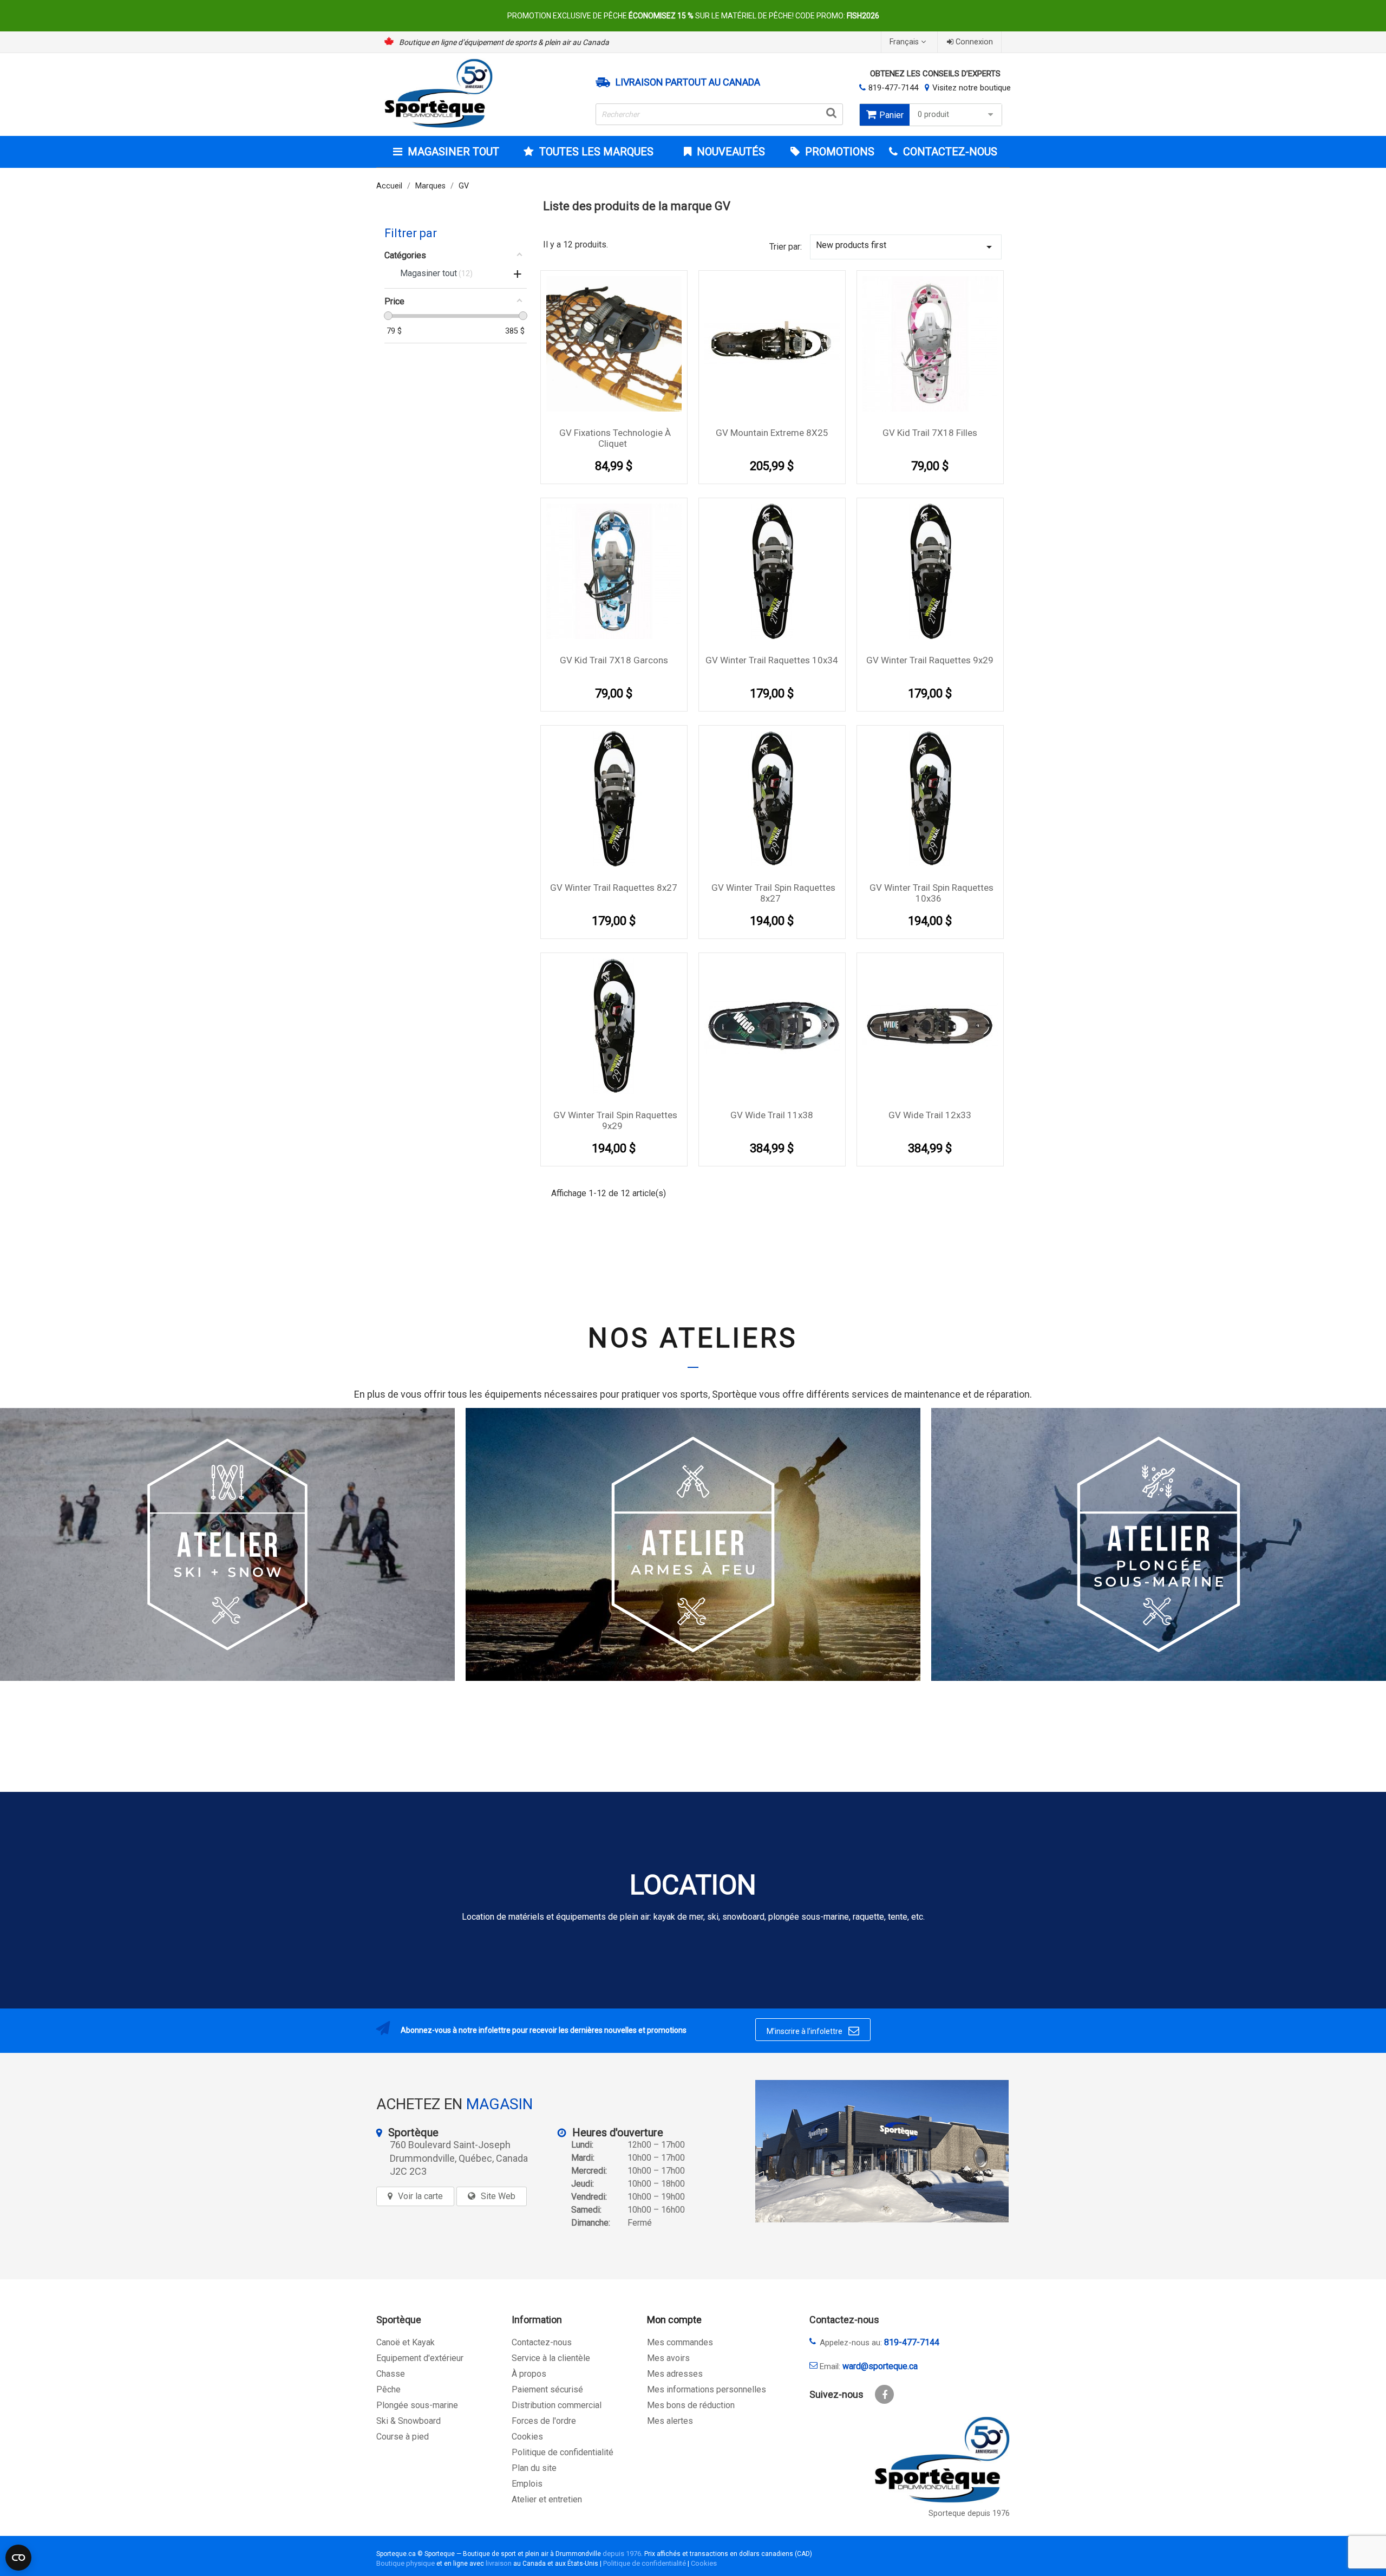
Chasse (391, 2374)
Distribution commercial (557, 2405)
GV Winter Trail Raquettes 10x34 (772, 660)
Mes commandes (680, 2342)
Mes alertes (670, 2421)
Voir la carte (420, 2196)
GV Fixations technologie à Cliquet (615, 438)
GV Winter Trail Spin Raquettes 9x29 (615, 1120)
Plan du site (534, 2468)
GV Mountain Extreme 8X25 (772, 433)
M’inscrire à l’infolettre (813, 2031)
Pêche (388, 2389)
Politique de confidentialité (563, 2452)
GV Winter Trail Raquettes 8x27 (614, 888)
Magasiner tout (453, 152)
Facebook (884, 2394)
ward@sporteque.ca (880, 2366)
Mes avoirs (668, 2358)
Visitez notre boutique (972, 88)
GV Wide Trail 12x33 (930, 1115)
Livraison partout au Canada (688, 82)
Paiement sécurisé (547, 2389)
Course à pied (403, 2437)
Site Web (498, 2196)
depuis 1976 (622, 2554)
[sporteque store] (882, 2151)
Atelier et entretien (547, 2499)
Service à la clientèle (551, 2358)
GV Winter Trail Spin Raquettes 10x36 (931, 893)
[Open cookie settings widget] (18, 2558)
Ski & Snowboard (408, 2421)
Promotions (838, 152)
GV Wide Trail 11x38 (772, 1115)
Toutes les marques (596, 152)
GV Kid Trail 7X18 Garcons (614, 660)
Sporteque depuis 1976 (969, 2513)
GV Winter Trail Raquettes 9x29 (930, 660)
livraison (499, 2563)
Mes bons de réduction (691, 2405)
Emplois (527, 2484)
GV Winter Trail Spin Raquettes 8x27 (773, 893)
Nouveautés (730, 152)
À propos (529, 2374)
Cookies (527, 2437)
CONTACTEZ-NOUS (949, 152)
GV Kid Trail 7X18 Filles (930, 433)
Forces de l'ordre (544, 2421)
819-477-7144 (893, 88)
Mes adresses (675, 2374)
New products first (906, 247)
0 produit (933, 115)
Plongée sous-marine (417, 2405)
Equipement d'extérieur (420, 2358)
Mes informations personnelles (707, 2389)
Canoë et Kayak (406, 2342)
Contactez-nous (542, 2342)
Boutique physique (406, 2563)
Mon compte (674, 2320)
